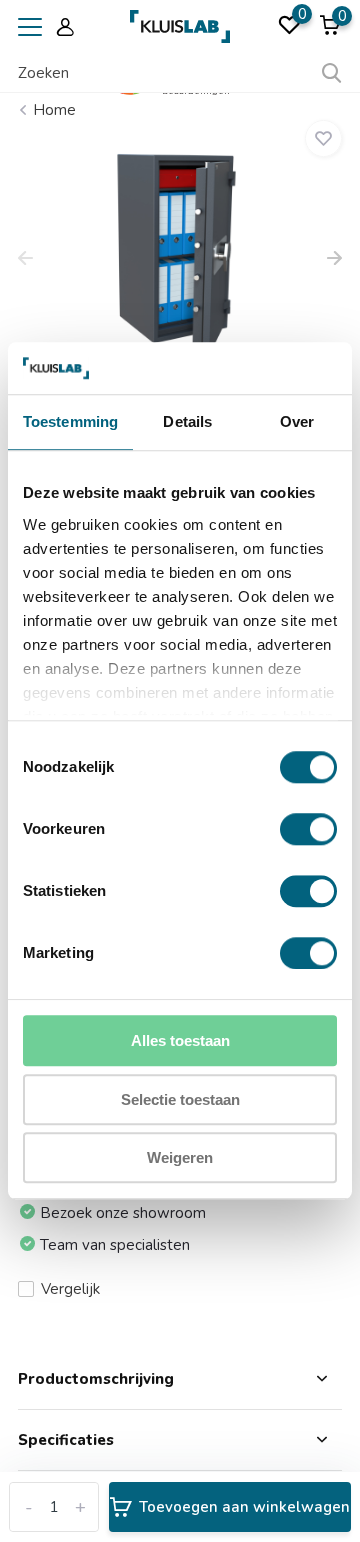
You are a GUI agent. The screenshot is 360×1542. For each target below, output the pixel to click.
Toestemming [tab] (70, 422)
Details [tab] (187, 422)
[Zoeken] (332, 73)
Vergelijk (70, 1289)
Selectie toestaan (180, 1099)
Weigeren (180, 1158)
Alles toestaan (180, 1041)
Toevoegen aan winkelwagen (244, 1507)
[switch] (308, 830)
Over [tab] (297, 422)
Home (54, 110)
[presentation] (25, 260)
